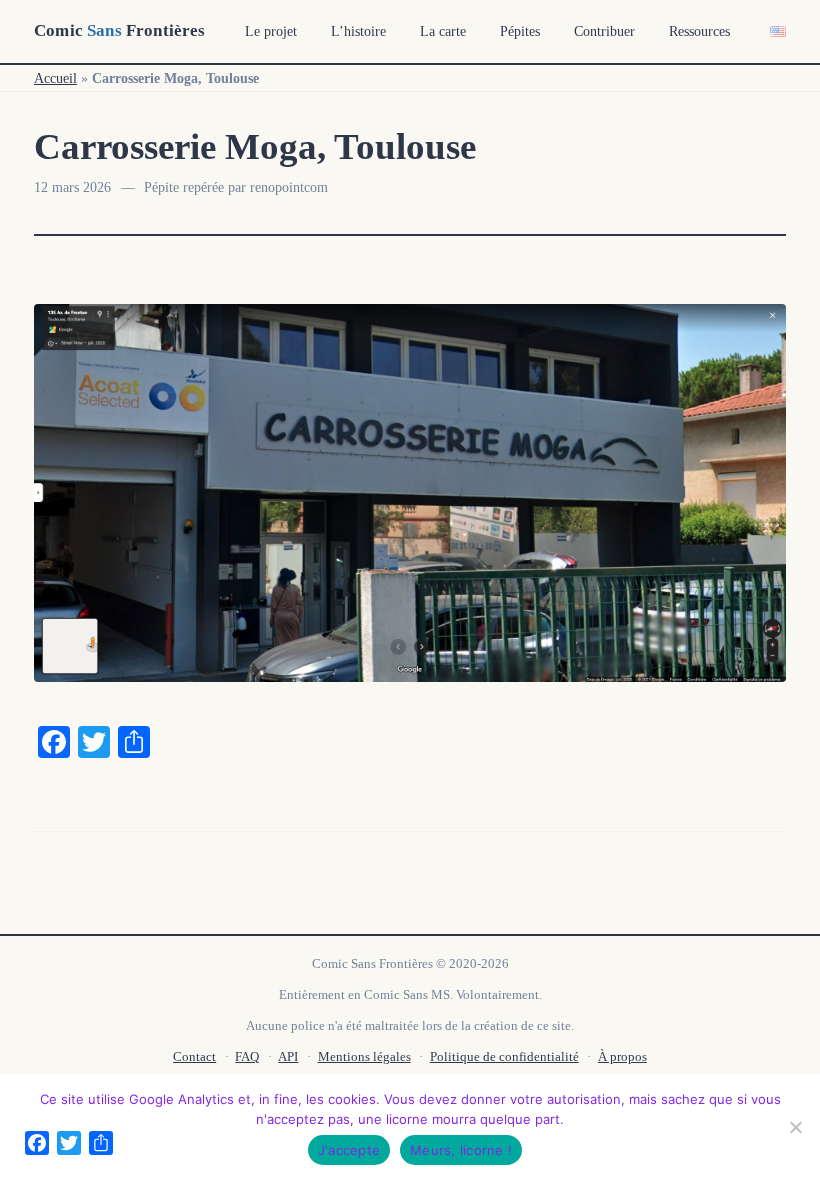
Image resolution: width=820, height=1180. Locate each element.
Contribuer (604, 31)
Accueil (55, 78)
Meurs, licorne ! (461, 1150)
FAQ (247, 1056)
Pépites (520, 31)
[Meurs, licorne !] (795, 1127)
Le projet (271, 31)
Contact (194, 1056)
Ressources (699, 31)
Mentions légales (364, 1056)
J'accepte (349, 1150)
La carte (443, 31)
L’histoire (358, 31)
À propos (622, 1056)
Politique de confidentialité (504, 1056)
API (288, 1056)
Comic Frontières (120, 30)
